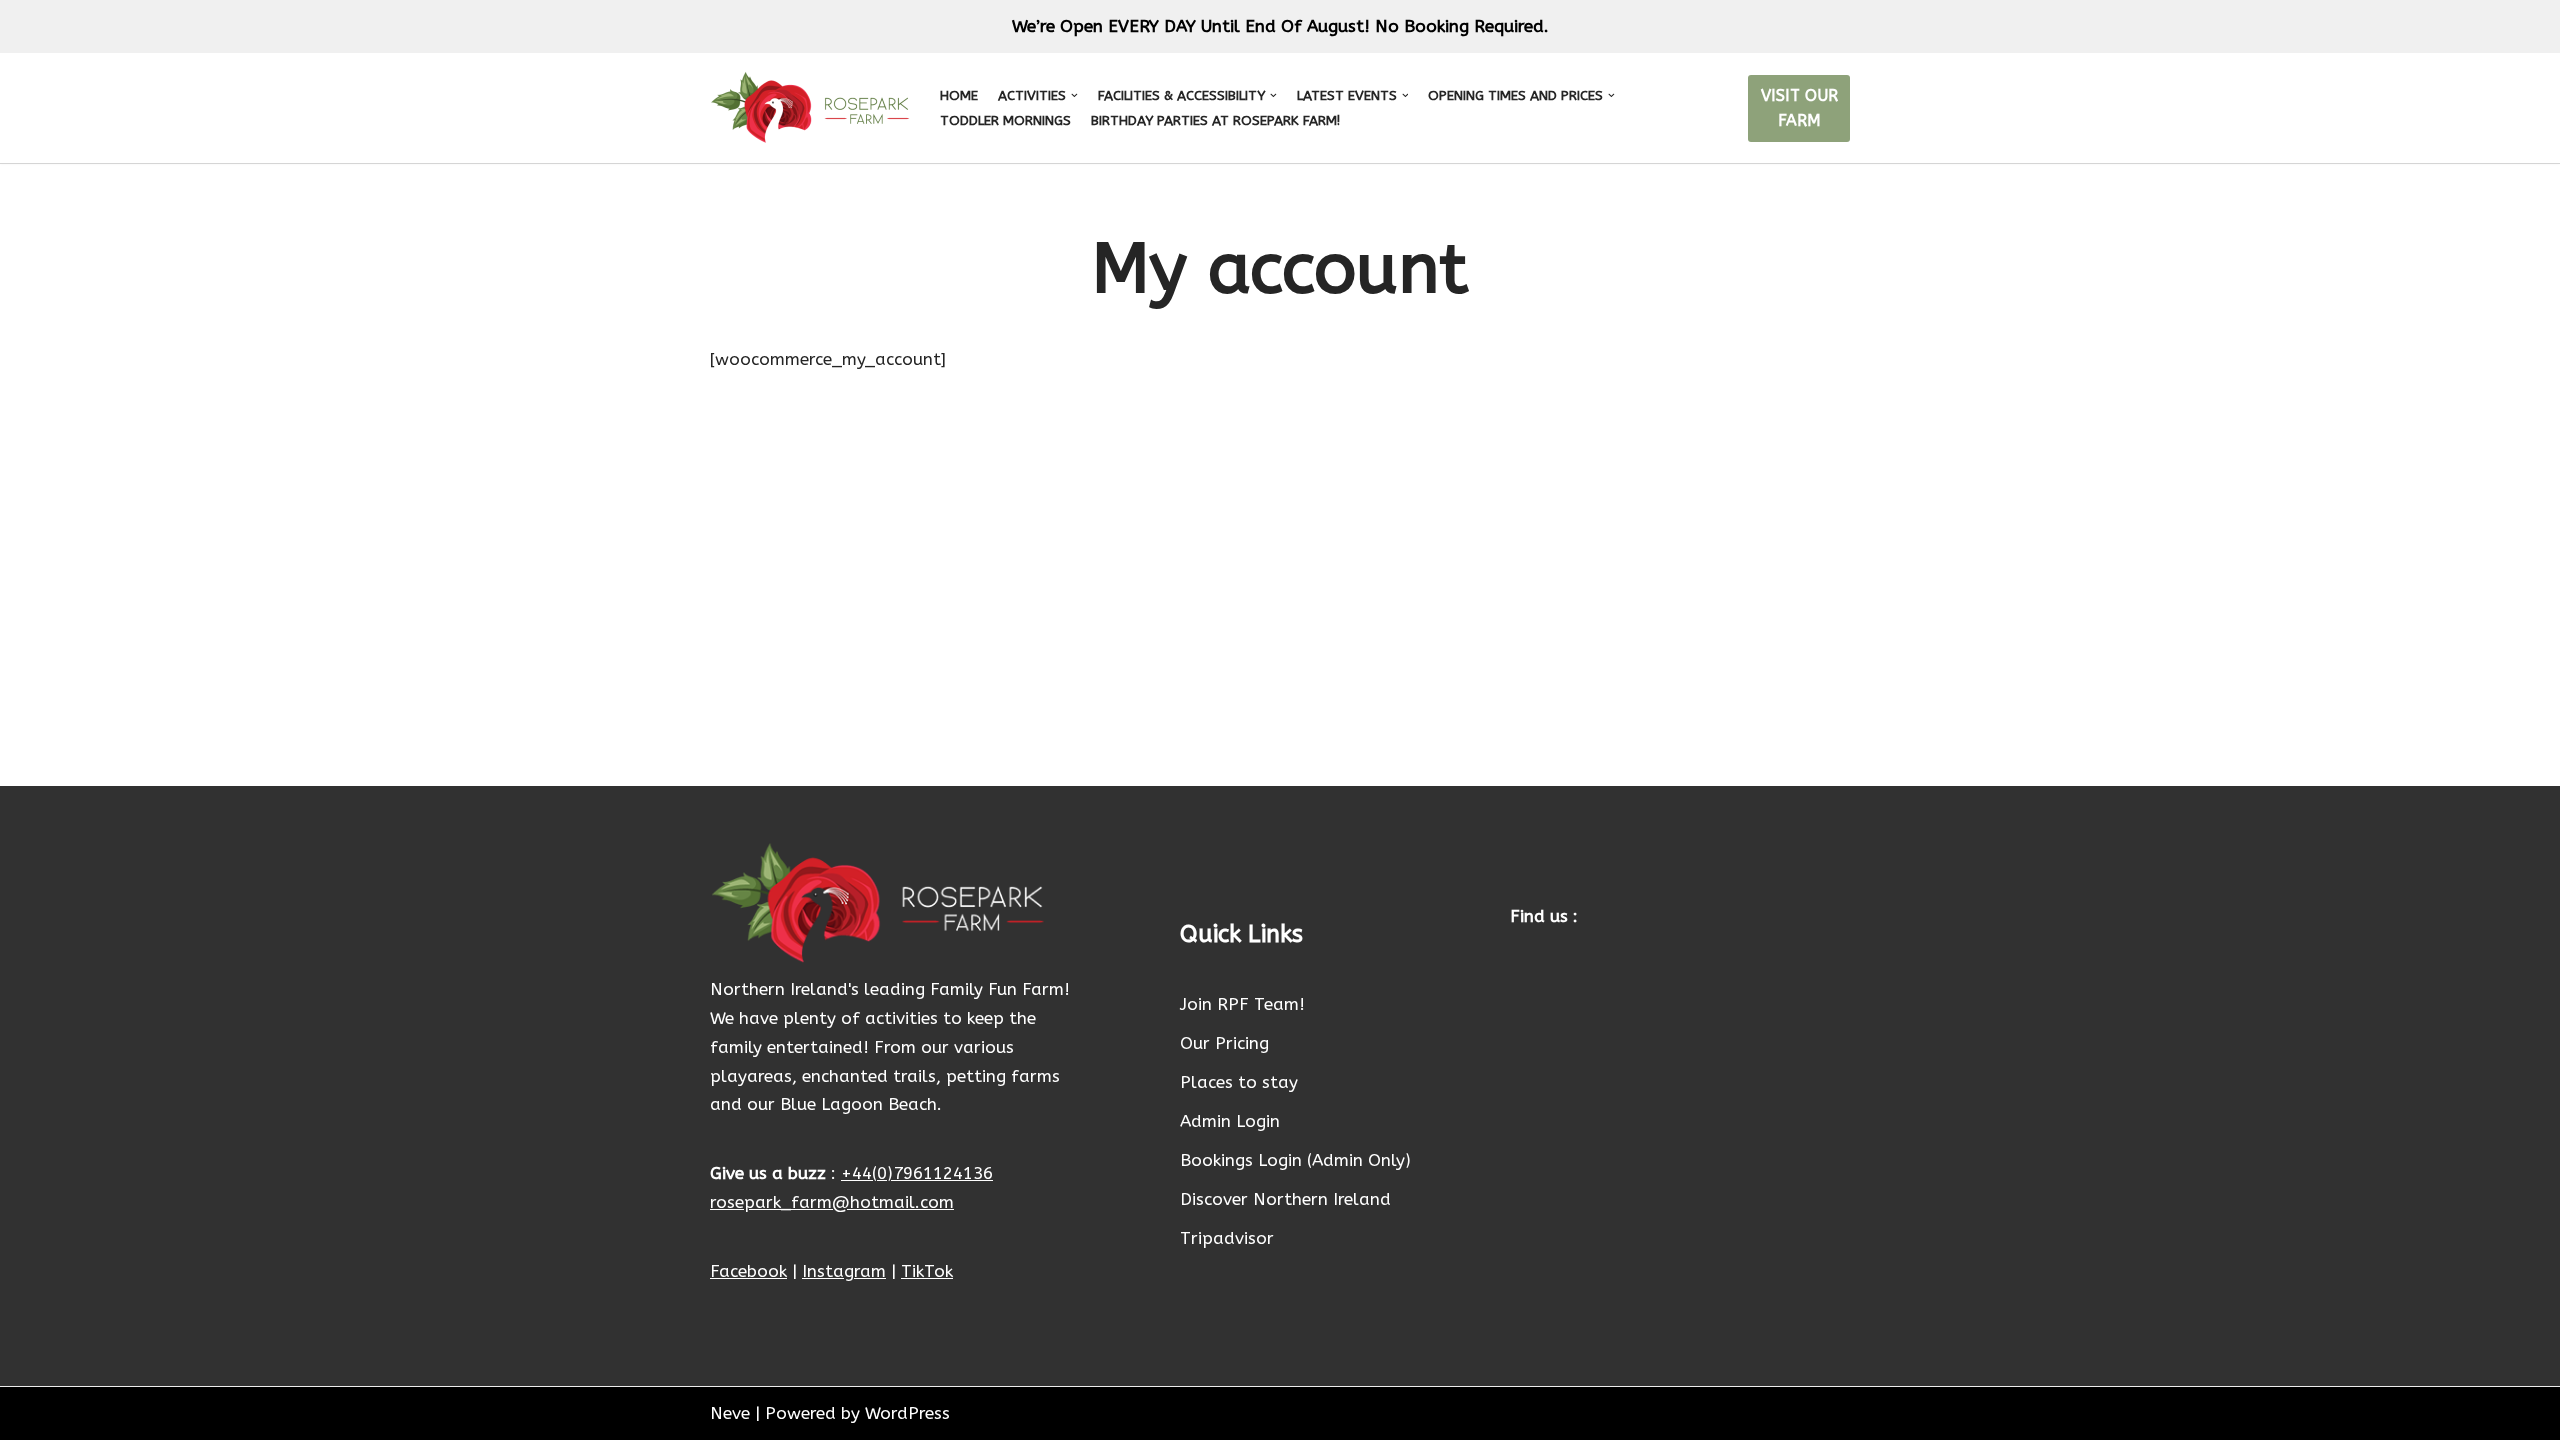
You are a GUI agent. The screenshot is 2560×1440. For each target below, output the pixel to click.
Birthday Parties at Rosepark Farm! (1215, 120)
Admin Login (1230, 1121)
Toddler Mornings (1005, 120)
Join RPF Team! (1242, 1004)
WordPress (907, 1413)
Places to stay (1239, 1082)
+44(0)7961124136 (917, 1173)
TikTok (927, 1271)
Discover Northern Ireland (1285, 1199)
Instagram (844, 1271)
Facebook (748, 1271)
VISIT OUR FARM (1799, 108)
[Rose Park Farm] (810, 108)
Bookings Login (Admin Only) (1295, 1160)
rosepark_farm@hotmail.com (832, 1202)
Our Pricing (1224, 1043)
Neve (730, 1413)
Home (959, 95)
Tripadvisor (1227, 1238)
